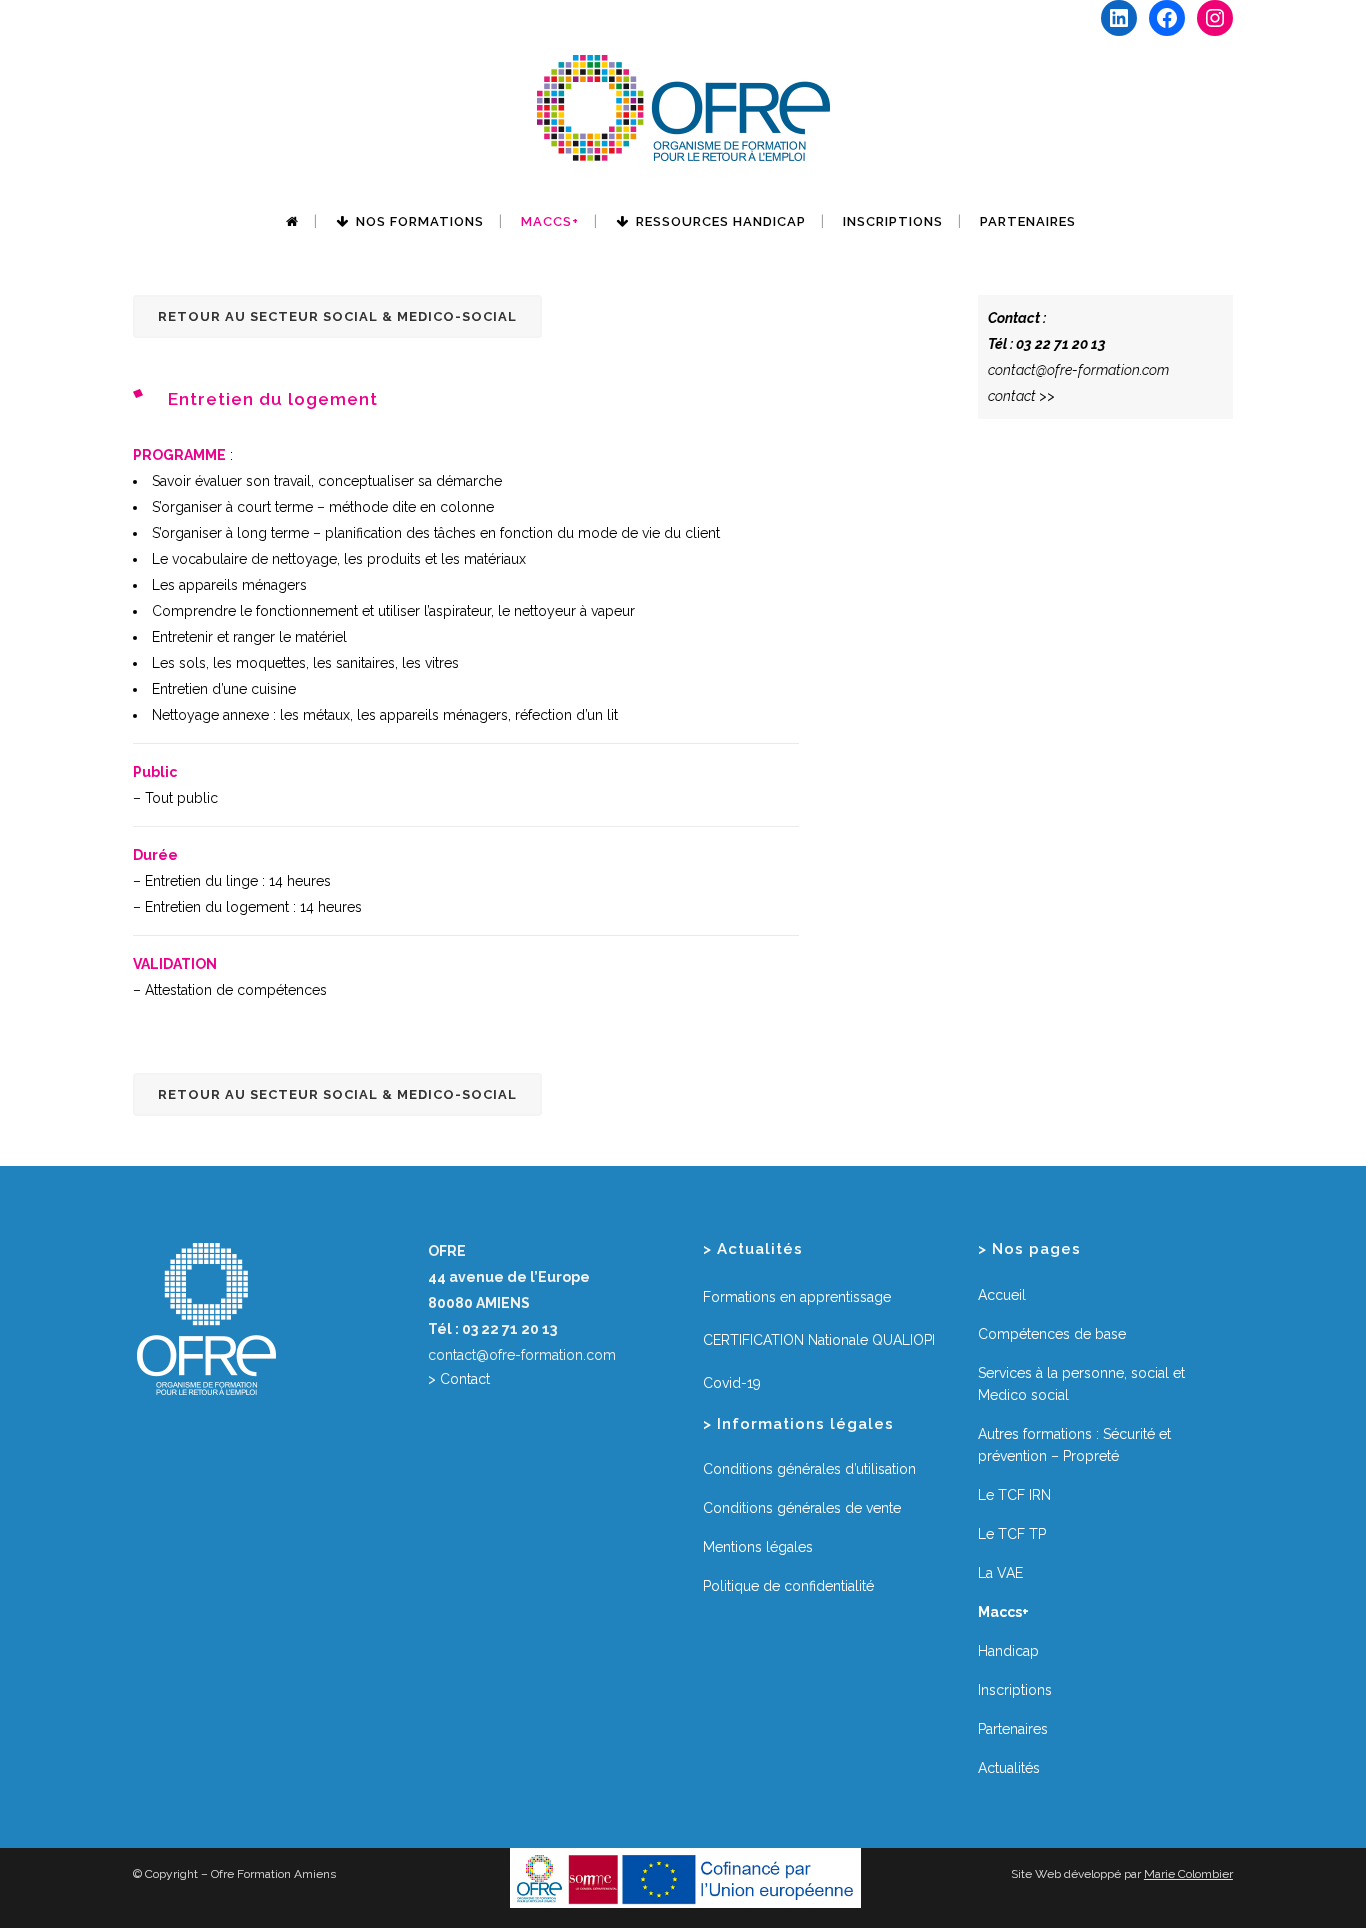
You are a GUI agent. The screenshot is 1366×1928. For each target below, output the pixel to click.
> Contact (459, 1379)
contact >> (1021, 396)
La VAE (1000, 1573)
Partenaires (1013, 1729)
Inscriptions (1015, 1690)
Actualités (1009, 1768)
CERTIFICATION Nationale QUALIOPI (819, 1340)
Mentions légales (758, 1547)
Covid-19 (732, 1383)
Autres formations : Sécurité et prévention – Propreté (1074, 1445)
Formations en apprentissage (797, 1297)
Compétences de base (1052, 1334)
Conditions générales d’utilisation (809, 1469)
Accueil (1002, 1295)
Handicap (1008, 1651)
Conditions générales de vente (802, 1508)
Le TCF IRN (1014, 1495)
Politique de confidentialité (788, 1586)
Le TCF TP (1012, 1534)
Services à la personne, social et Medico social (1081, 1384)
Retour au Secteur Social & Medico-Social (337, 316)
